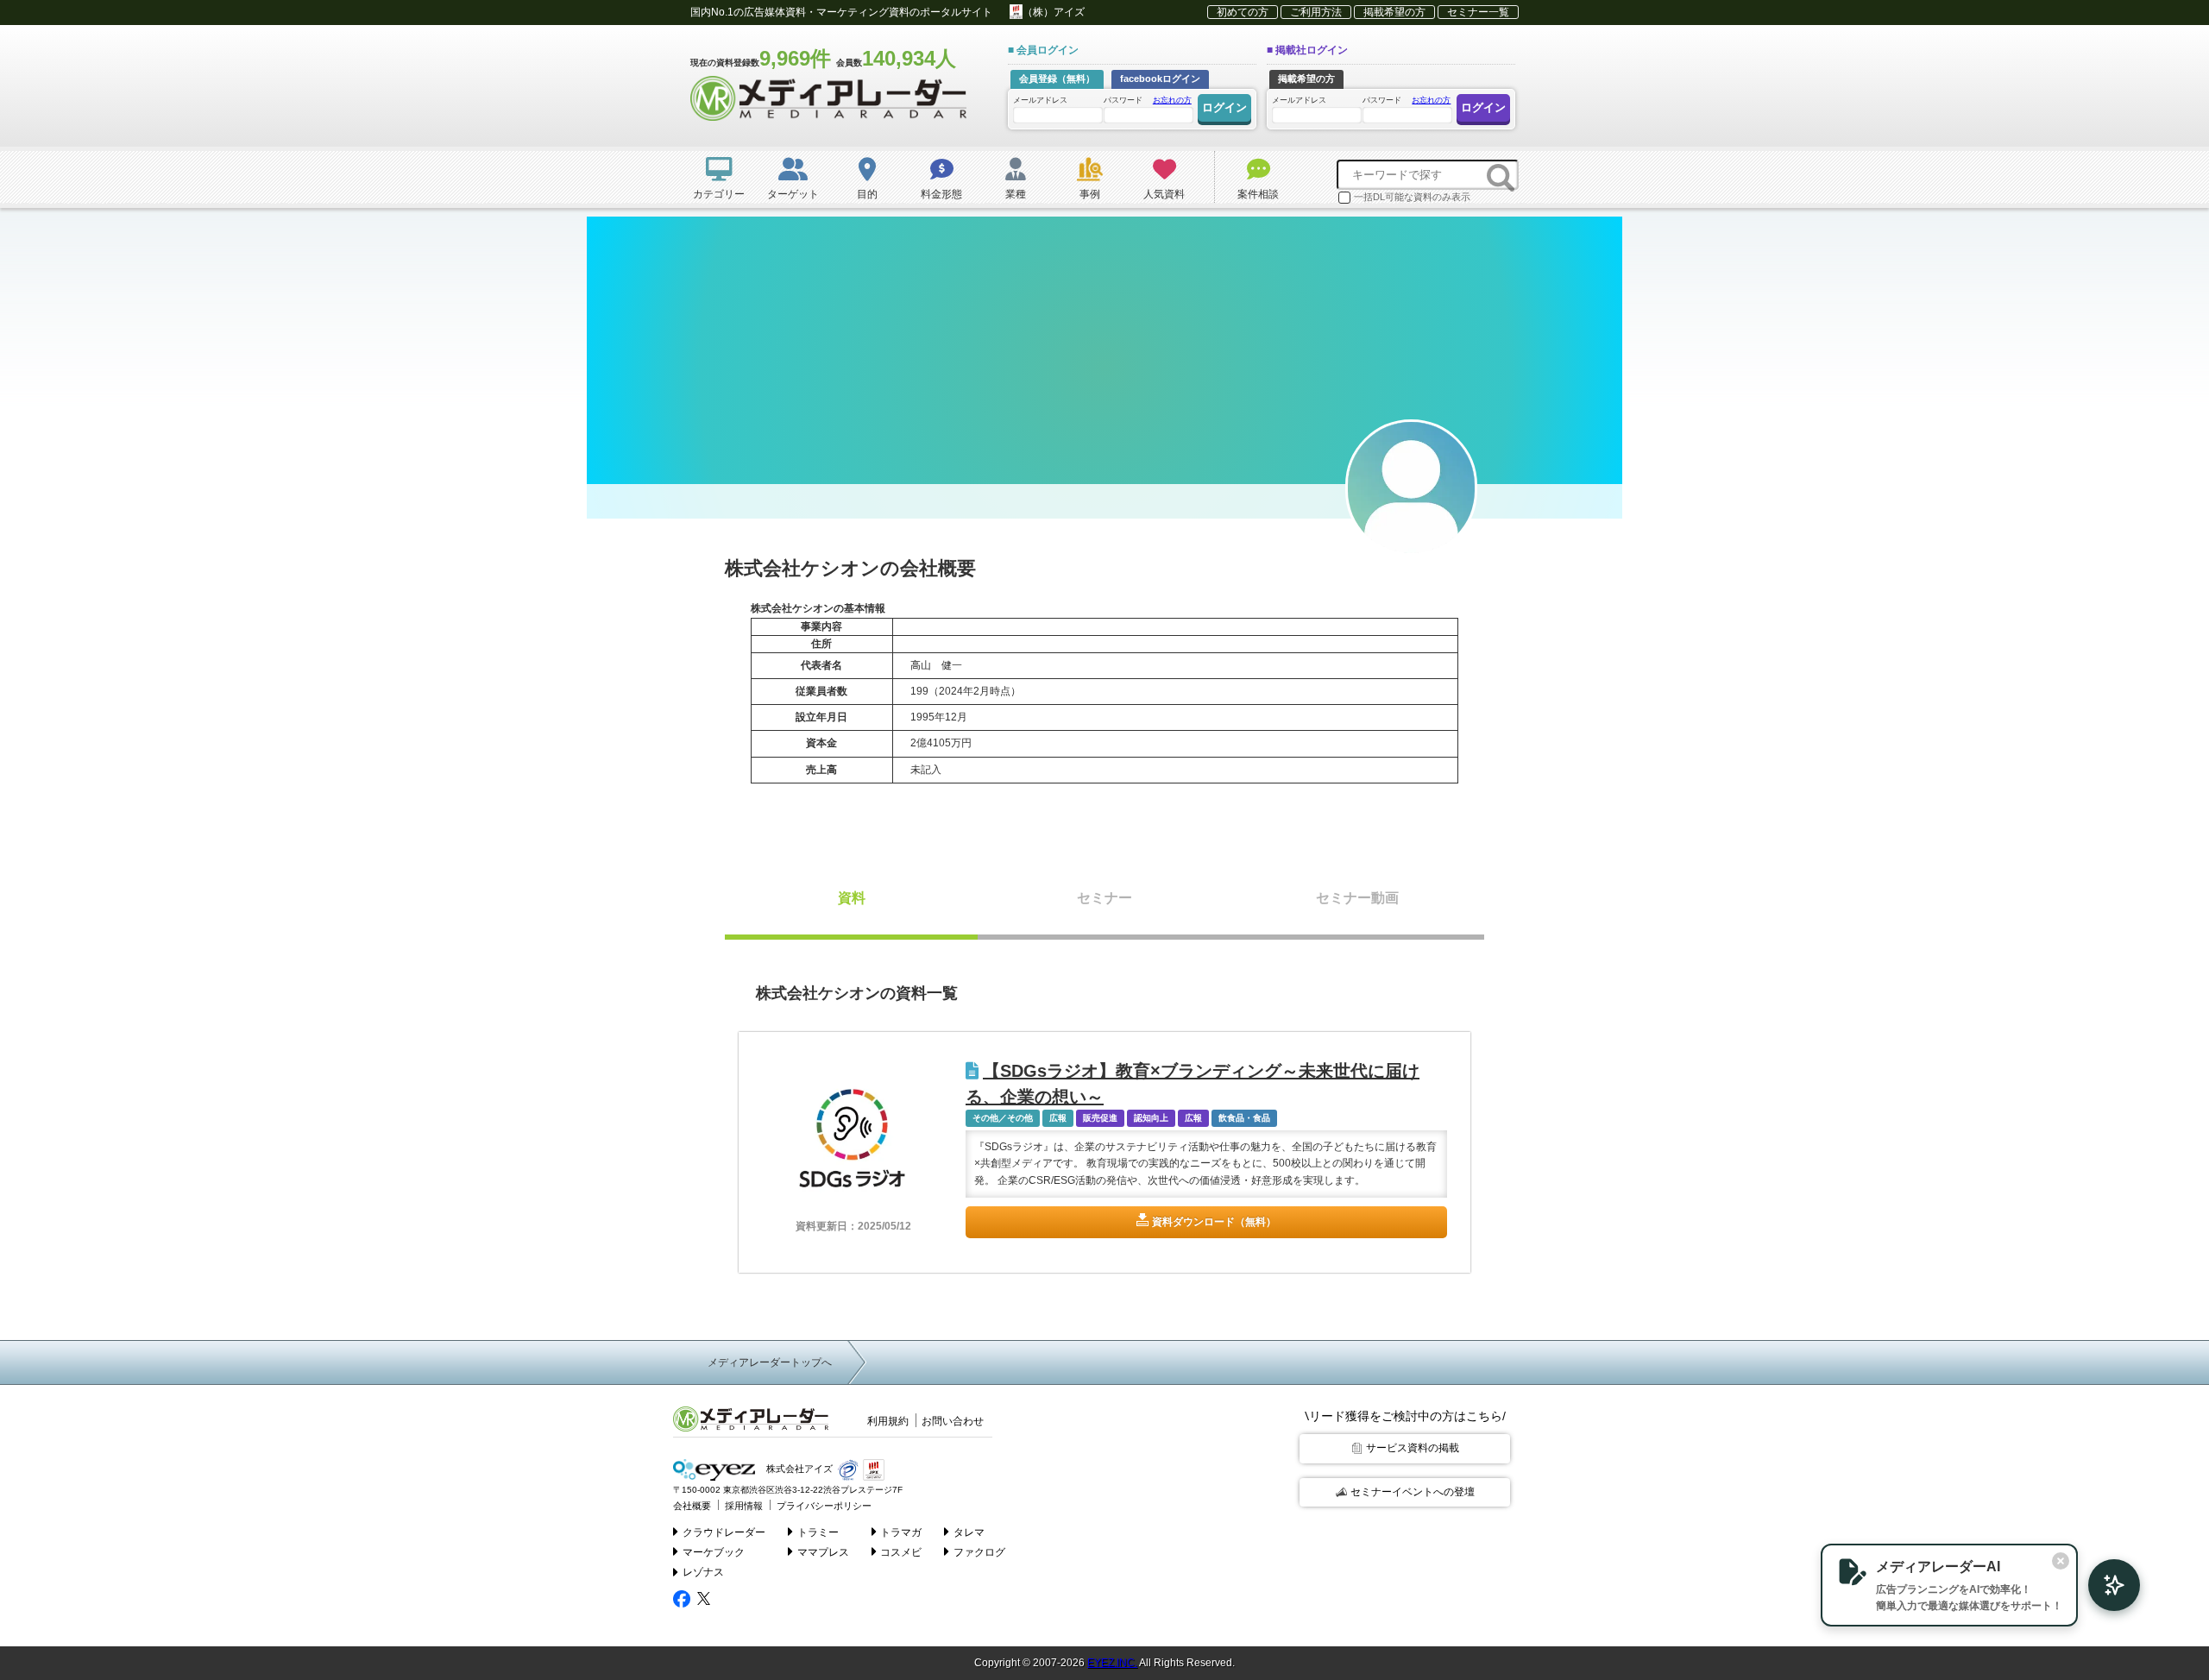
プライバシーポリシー (824, 1506)
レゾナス (703, 1572)
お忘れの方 (1172, 100)
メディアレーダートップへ (770, 1362)
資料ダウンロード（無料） (1214, 1222)
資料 (852, 898)
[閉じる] (2061, 1561)
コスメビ (901, 1552)
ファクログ (979, 1552)
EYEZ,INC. (1112, 1663)
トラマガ (901, 1532)
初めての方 (1243, 12)
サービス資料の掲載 (1413, 1448)
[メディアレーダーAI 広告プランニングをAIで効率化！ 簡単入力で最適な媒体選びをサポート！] (2105, 1585)
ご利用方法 (1316, 12)
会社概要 (692, 1506)
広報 (1058, 1118)
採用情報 (744, 1506)
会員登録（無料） (1057, 79)
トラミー (818, 1532)
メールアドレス (1040, 100)
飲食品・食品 (1244, 1118)
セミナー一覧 (1478, 12)
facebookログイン (1160, 79)
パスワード (1148, 100)
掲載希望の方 (1394, 12)
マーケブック (714, 1552)
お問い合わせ (953, 1421)
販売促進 (1100, 1118)
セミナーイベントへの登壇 (1413, 1492)
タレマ (969, 1532)
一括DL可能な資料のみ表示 (1412, 197)
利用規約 (888, 1421)
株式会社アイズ (798, 1469)
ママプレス (823, 1552)
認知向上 (1151, 1118)
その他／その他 (1003, 1118)
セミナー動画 (1357, 898)
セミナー (1104, 898)
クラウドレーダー (724, 1532)
